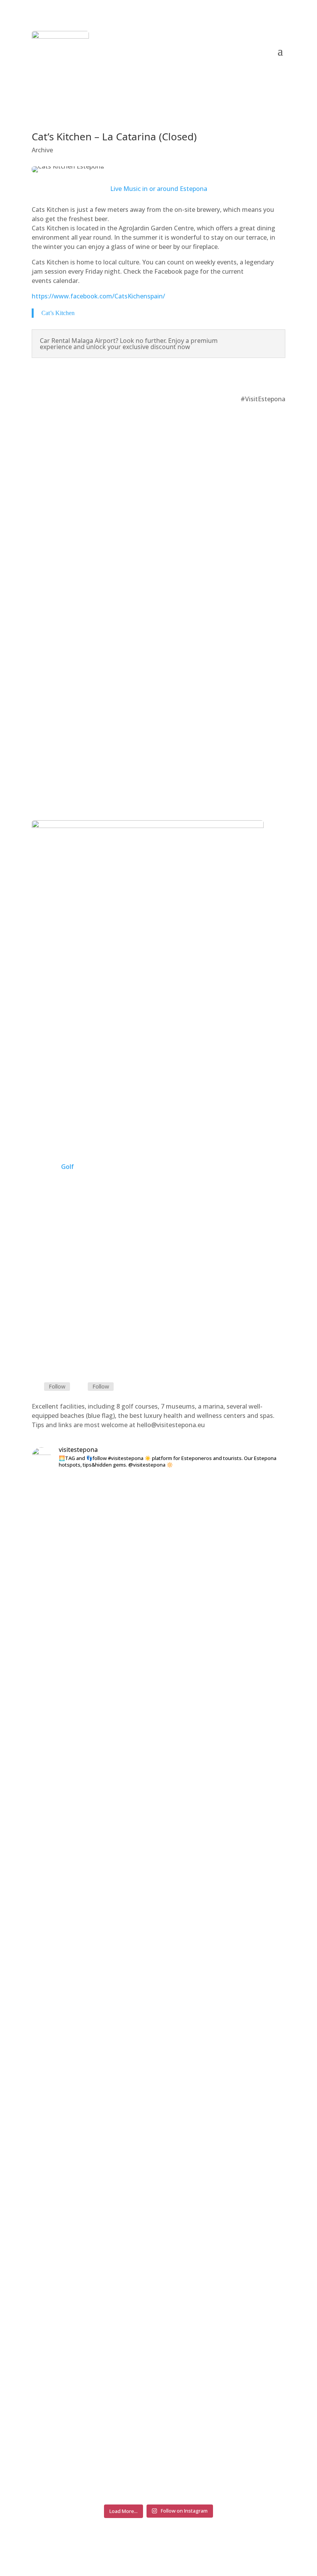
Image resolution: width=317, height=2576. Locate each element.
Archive (42, 150)
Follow (57, 1386)
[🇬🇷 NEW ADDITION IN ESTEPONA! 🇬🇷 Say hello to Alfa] (158, 1756)
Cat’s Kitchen (58, 313)
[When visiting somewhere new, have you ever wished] (105, 1988)
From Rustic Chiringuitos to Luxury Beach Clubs (158, 755)
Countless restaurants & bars (159, 436)
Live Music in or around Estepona (159, 189)
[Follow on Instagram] (259, 376)
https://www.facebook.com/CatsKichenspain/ (98, 296)
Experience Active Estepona (158, 1124)
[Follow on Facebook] (275, 376)
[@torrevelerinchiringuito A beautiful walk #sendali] (212, 1508)
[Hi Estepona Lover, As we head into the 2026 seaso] (266, 1760)
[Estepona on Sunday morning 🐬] (51, 1491)
